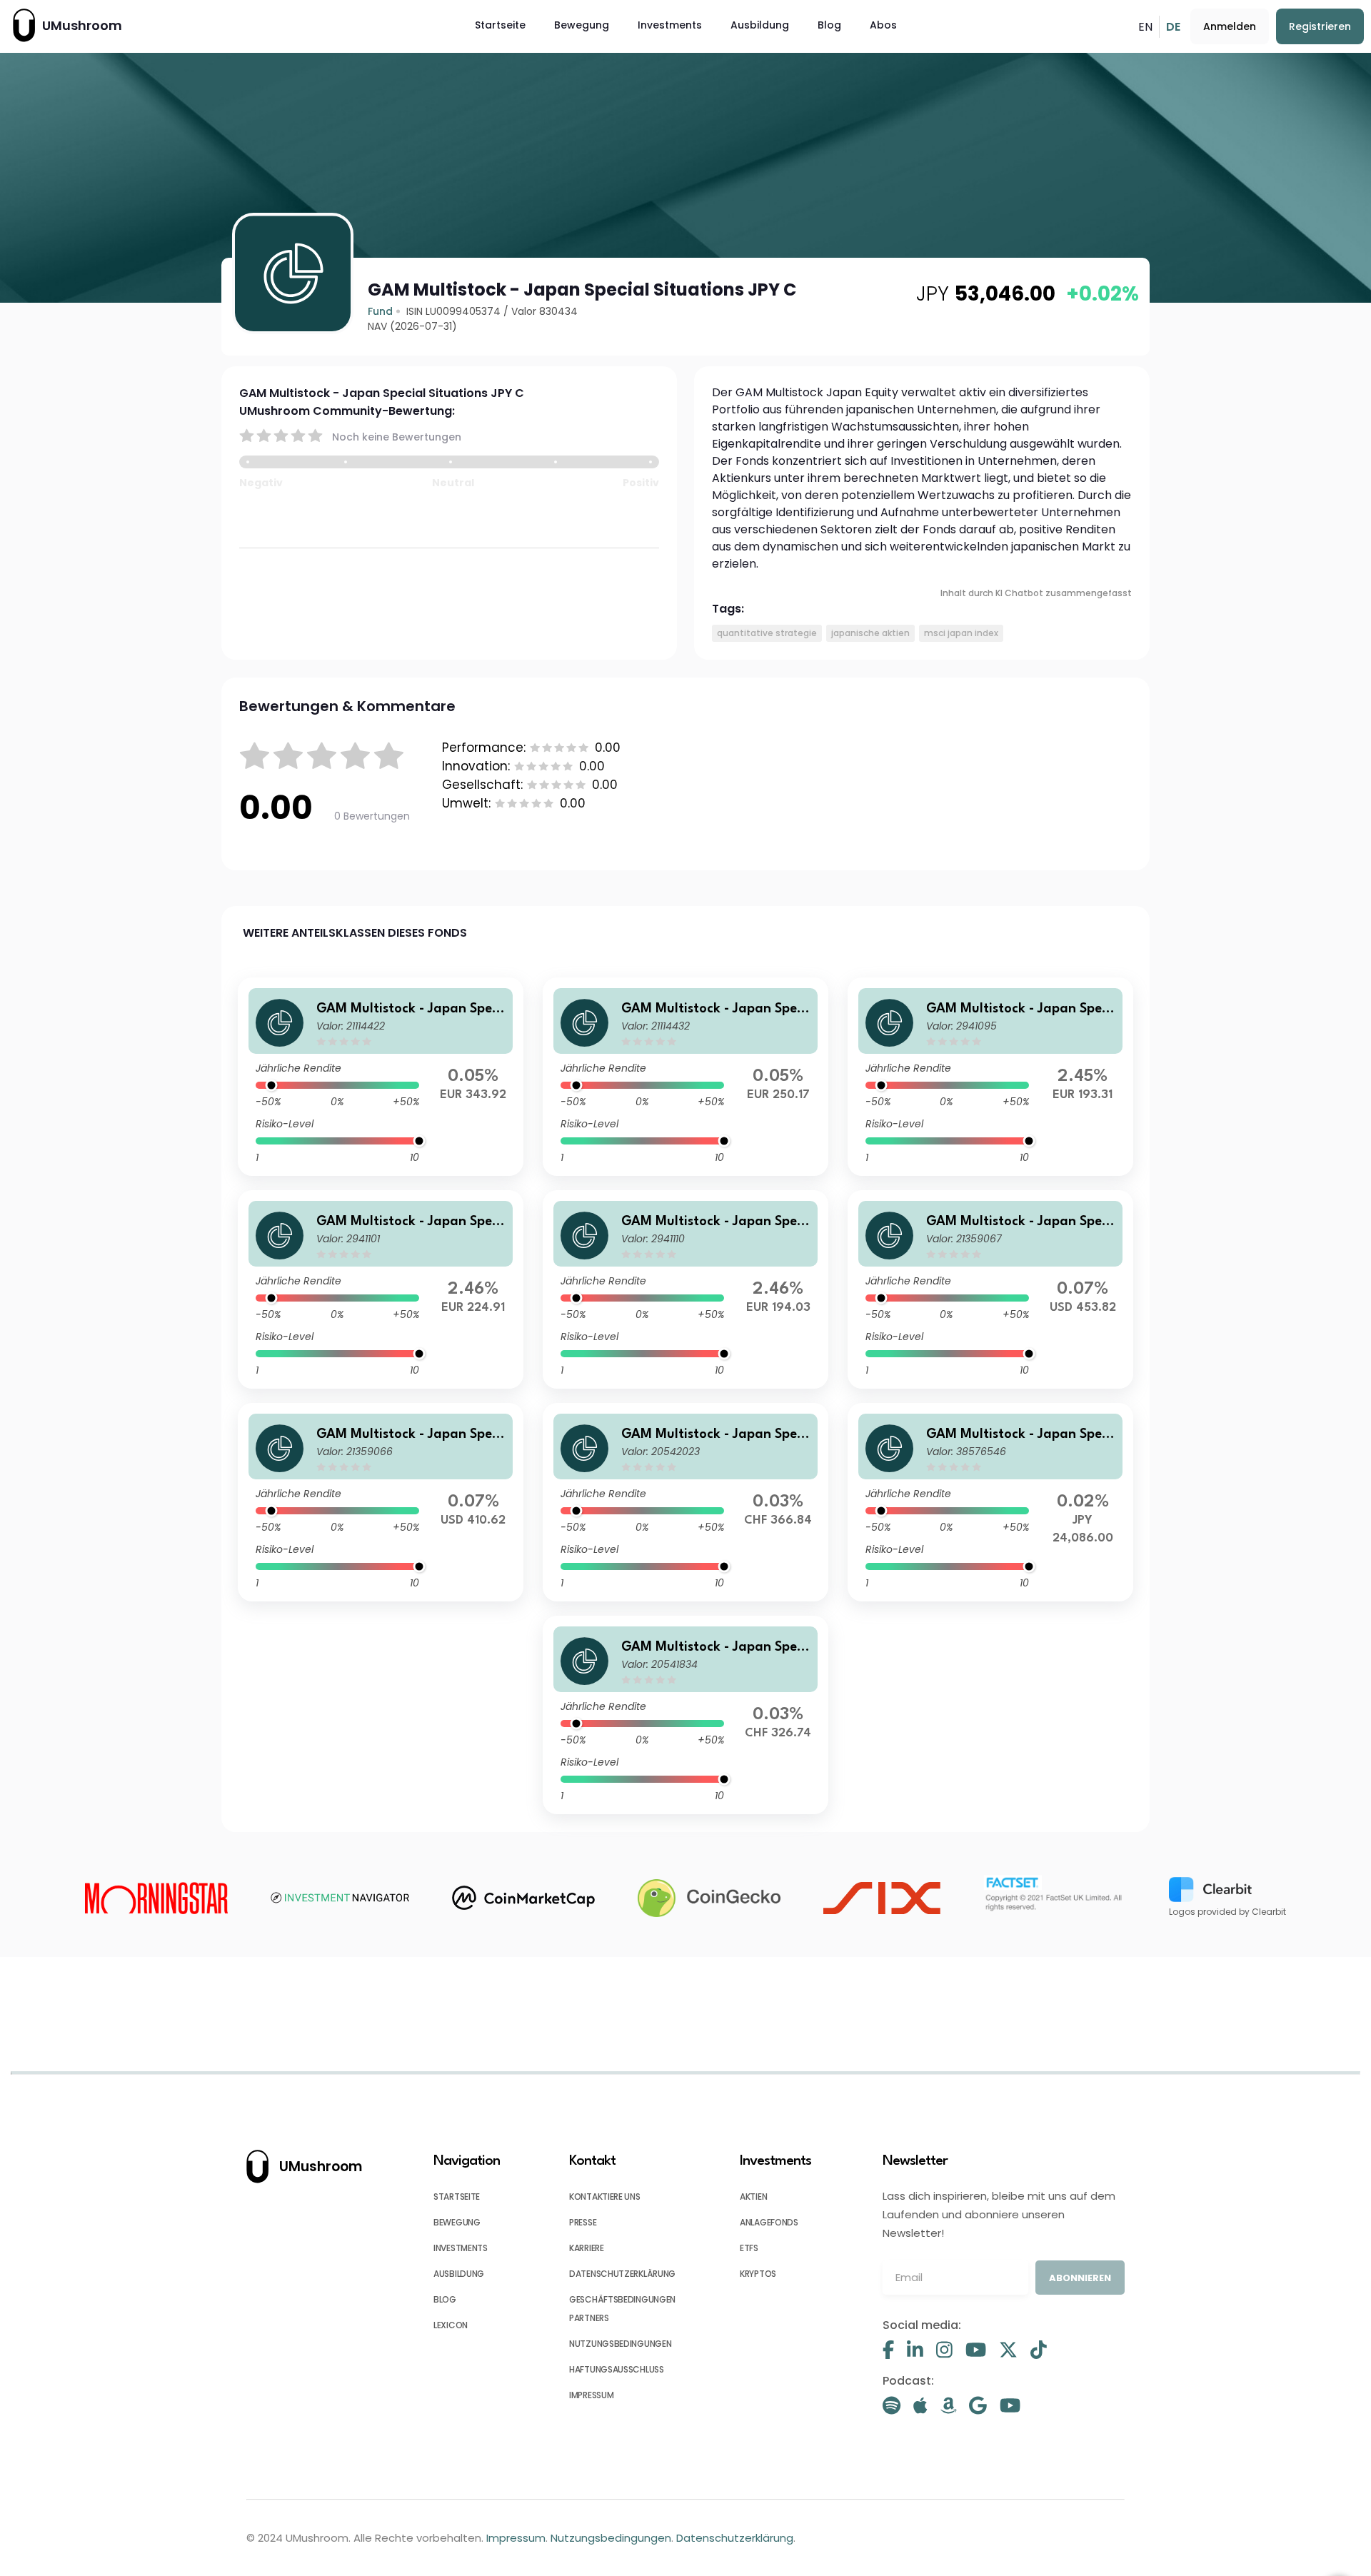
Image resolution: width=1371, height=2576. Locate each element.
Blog (829, 25)
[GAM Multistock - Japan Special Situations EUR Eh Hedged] (685, 1077)
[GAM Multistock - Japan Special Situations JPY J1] (990, 1502)
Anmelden (1230, 26)
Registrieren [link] (1320, 26)
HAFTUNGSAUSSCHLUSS (617, 2369)
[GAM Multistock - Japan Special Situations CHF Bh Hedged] (685, 1502)
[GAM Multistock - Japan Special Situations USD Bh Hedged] (381, 1502)
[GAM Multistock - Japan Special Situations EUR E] (685, 1289)
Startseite (500, 25)
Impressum (516, 2538)
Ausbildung (760, 25)
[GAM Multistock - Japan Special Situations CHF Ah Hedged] (685, 1715)
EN (1145, 27)
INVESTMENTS (461, 2248)
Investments (670, 25)
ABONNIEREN (1080, 2278)
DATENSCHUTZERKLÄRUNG (622, 2274)
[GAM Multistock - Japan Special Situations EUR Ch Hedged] (381, 1077)
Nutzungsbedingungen (611, 2538)
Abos (883, 25)
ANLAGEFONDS (769, 2222)
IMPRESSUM (591, 2395)
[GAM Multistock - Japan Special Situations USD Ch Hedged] (990, 1289)
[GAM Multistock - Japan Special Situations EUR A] (990, 1077)
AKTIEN (753, 2197)
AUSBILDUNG (459, 2274)
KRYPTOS (758, 2274)
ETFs (749, 2248)
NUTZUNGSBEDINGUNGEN (620, 2344)
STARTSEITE (457, 2197)
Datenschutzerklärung (735, 2538)
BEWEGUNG (457, 2222)
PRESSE (583, 2222)
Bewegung (582, 25)
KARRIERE (587, 2248)
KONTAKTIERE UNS (605, 2197)
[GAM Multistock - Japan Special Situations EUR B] (381, 1289)
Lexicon (451, 2325)
